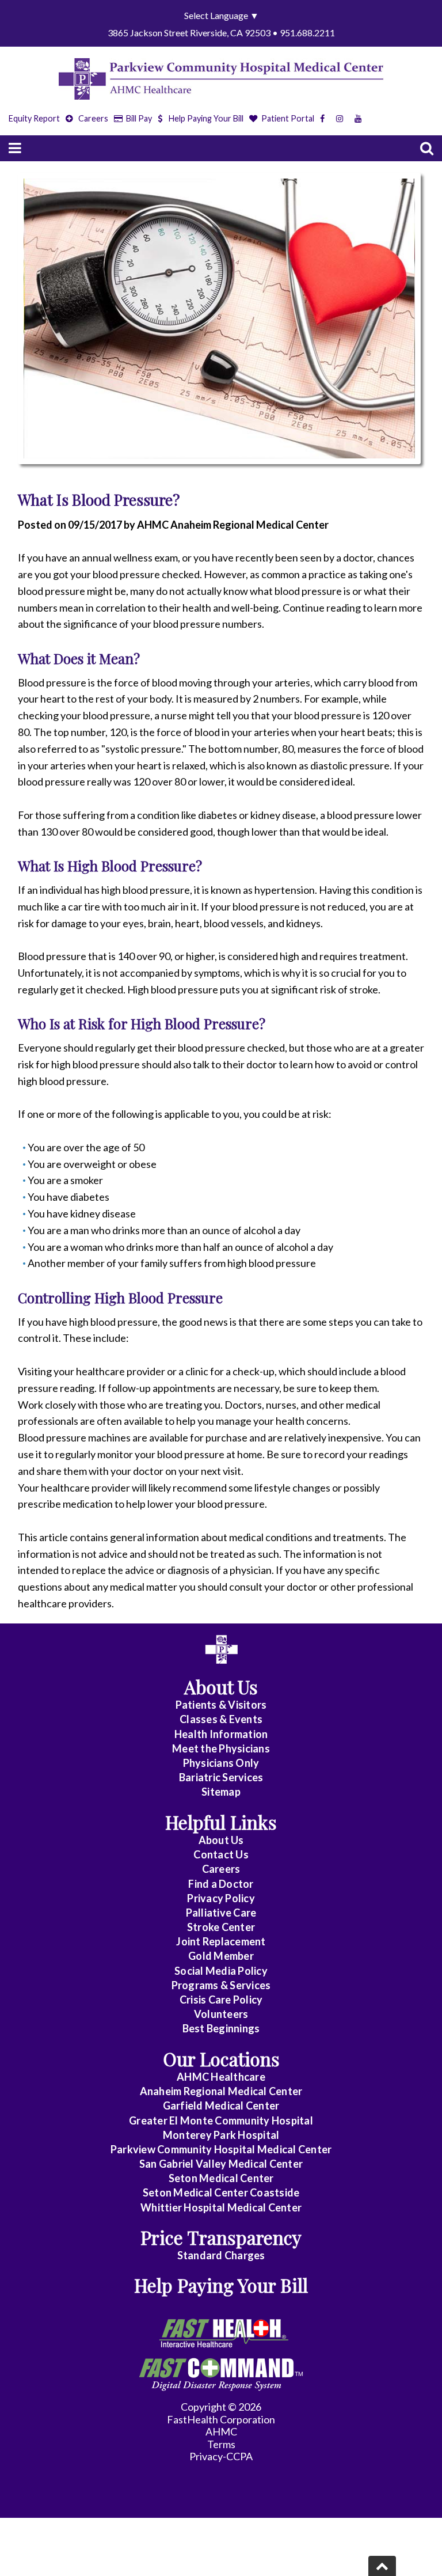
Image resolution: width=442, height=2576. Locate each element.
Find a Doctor (221, 1884)
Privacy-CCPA (221, 2456)
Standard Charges (221, 2255)
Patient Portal (287, 118)
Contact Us (221, 1854)
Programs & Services (221, 1985)
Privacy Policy (221, 1898)
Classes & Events (221, 1719)
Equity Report (34, 118)
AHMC (221, 2431)
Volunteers (221, 2014)
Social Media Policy (221, 1971)
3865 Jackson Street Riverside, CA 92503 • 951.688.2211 (221, 33)
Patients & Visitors (221, 1705)
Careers (92, 118)
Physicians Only (221, 1763)
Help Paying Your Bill (206, 118)
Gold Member (221, 1956)
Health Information (221, 1734)
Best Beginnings (221, 2028)
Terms (221, 2444)
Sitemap (221, 1792)
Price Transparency (221, 2237)
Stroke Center (221, 1927)
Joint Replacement (221, 1941)
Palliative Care (221, 1913)
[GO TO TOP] (382, 2566)
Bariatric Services (221, 1777)
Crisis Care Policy (221, 2000)
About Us (221, 1840)
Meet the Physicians (221, 1748)
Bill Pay (138, 118)
